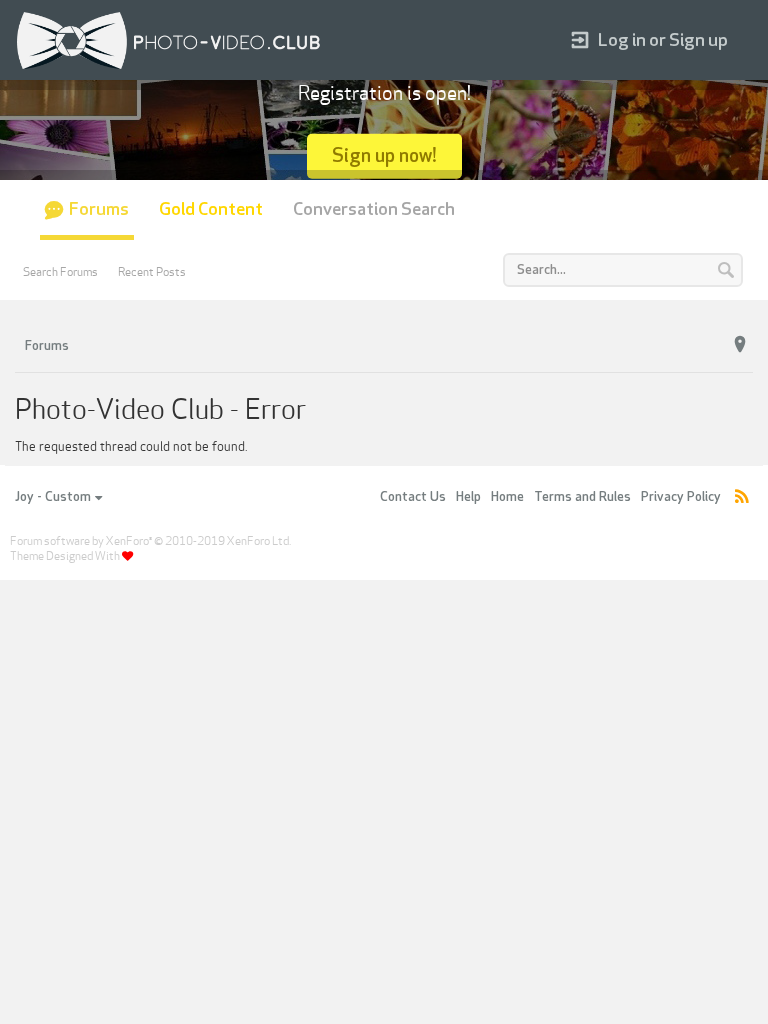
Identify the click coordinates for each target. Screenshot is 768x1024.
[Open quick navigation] (740, 345)
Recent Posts (152, 272)
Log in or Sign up (663, 40)
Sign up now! (384, 155)
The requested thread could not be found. (131, 447)
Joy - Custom (53, 497)
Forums (99, 209)
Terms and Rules (582, 497)
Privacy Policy (681, 497)
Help (468, 497)
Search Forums (60, 272)
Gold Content (211, 209)
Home (507, 497)
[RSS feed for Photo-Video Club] (742, 497)
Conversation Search (374, 209)
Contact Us (413, 497)
